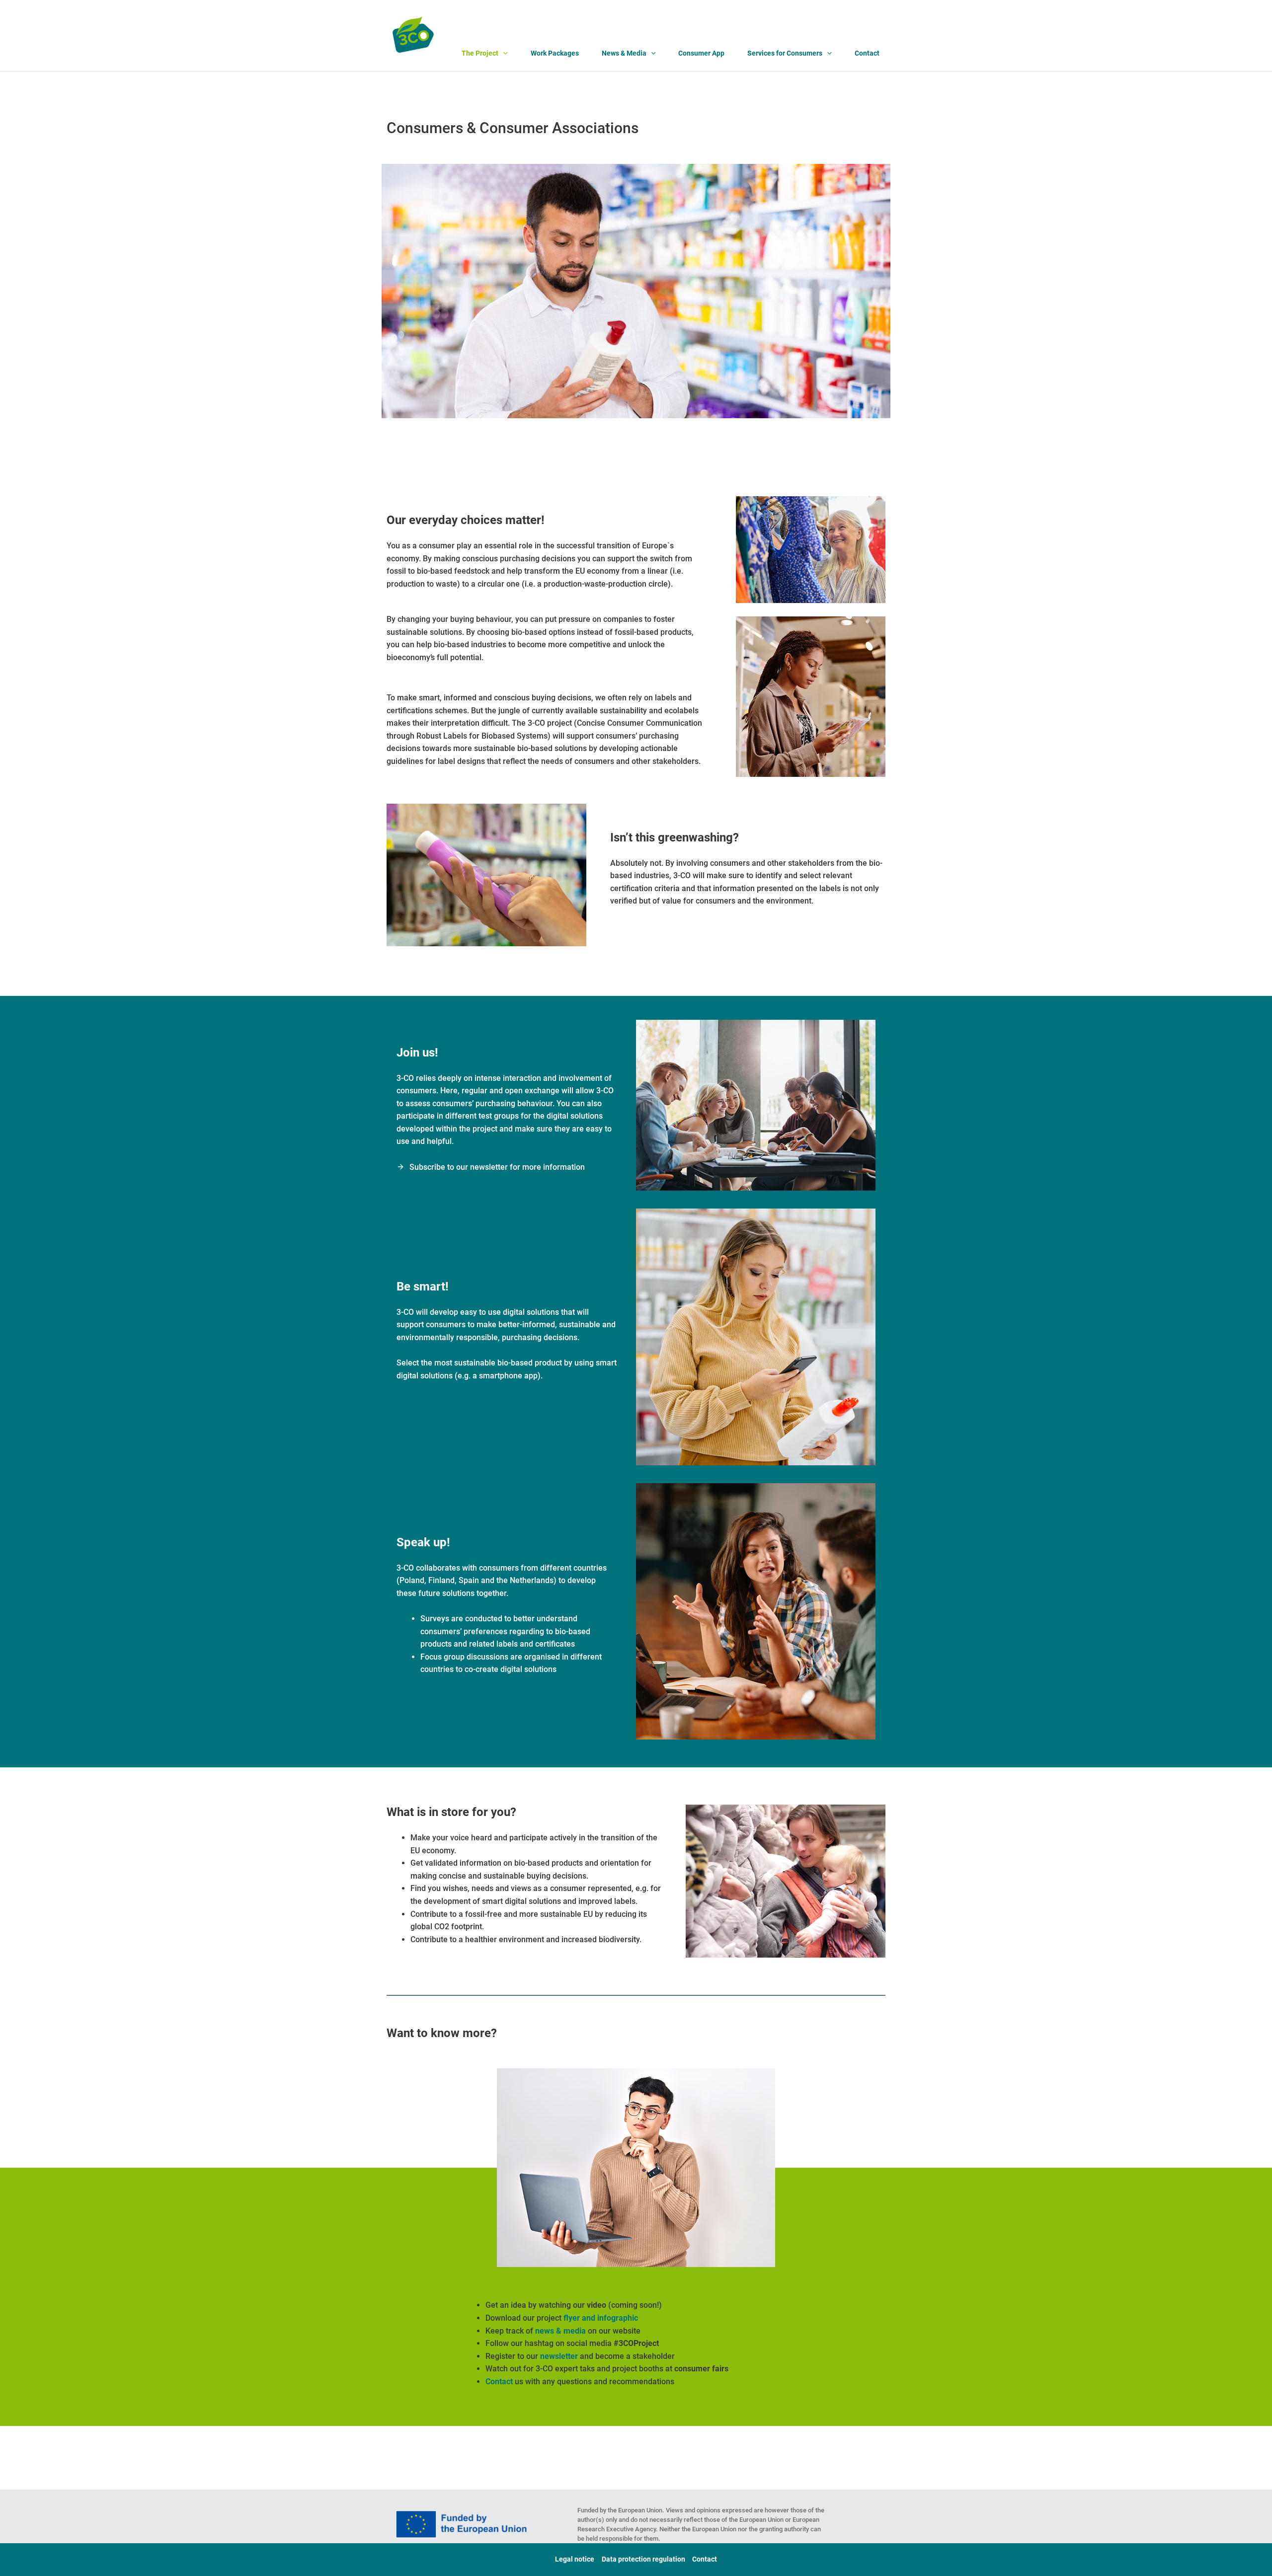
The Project (480, 53)
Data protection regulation (643, 2559)
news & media (560, 2331)
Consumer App (701, 53)
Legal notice (575, 2559)
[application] (503, 54)
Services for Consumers (785, 53)
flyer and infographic (601, 2318)
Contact (867, 53)
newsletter (559, 2356)
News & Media (624, 53)
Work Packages (555, 53)
